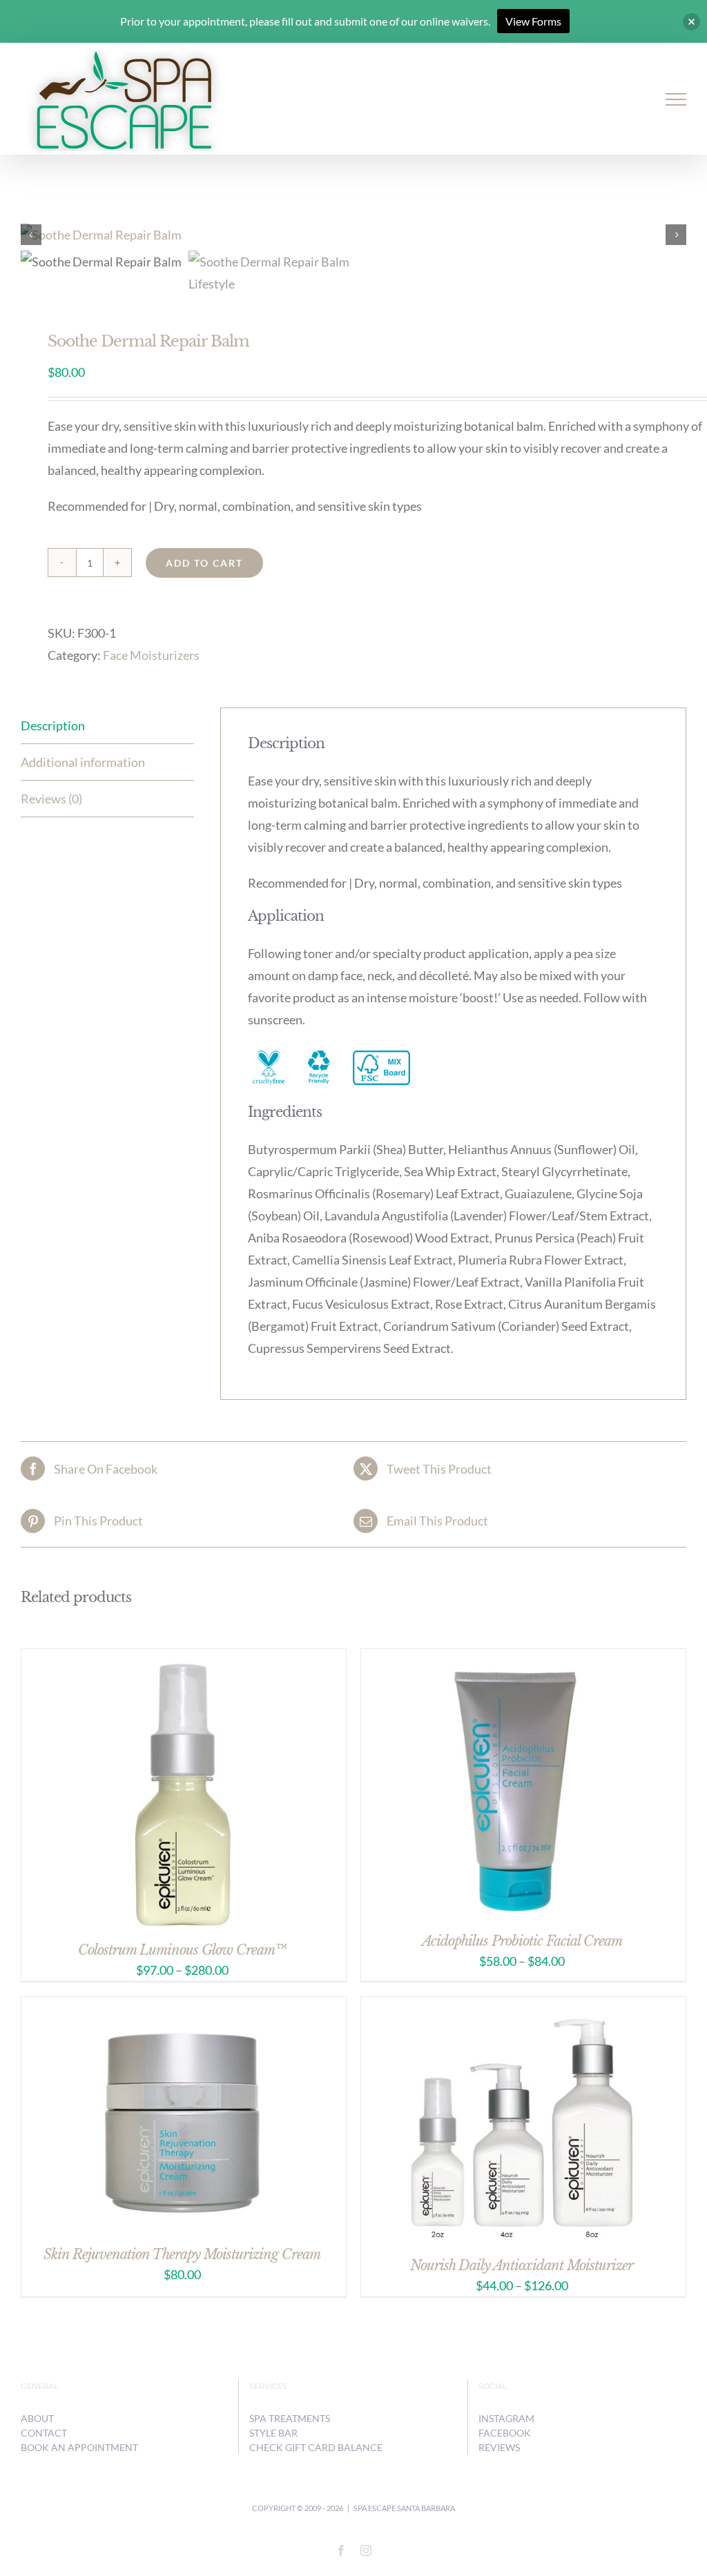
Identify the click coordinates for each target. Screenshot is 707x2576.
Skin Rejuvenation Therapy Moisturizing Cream (182, 2254)
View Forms (533, 21)
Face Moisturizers (151, 655)
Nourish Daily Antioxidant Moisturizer (522, 2265)
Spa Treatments (290, 2418)
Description (53, 725)
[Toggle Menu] (676, 99)
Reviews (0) (51, 799)
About (37, 2418)
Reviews (499, 2447)
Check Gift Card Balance (316, 2447)
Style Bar (273, 2433)
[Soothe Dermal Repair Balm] (353, 235)
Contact (44, 2433)
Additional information (83, 762)
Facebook (505, 2433)
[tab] (107, 726)
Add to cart (204, 563)
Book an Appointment (79, 2447)
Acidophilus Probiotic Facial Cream (522, 1941)
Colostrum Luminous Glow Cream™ (182, 1950)
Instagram (506, 2418)
